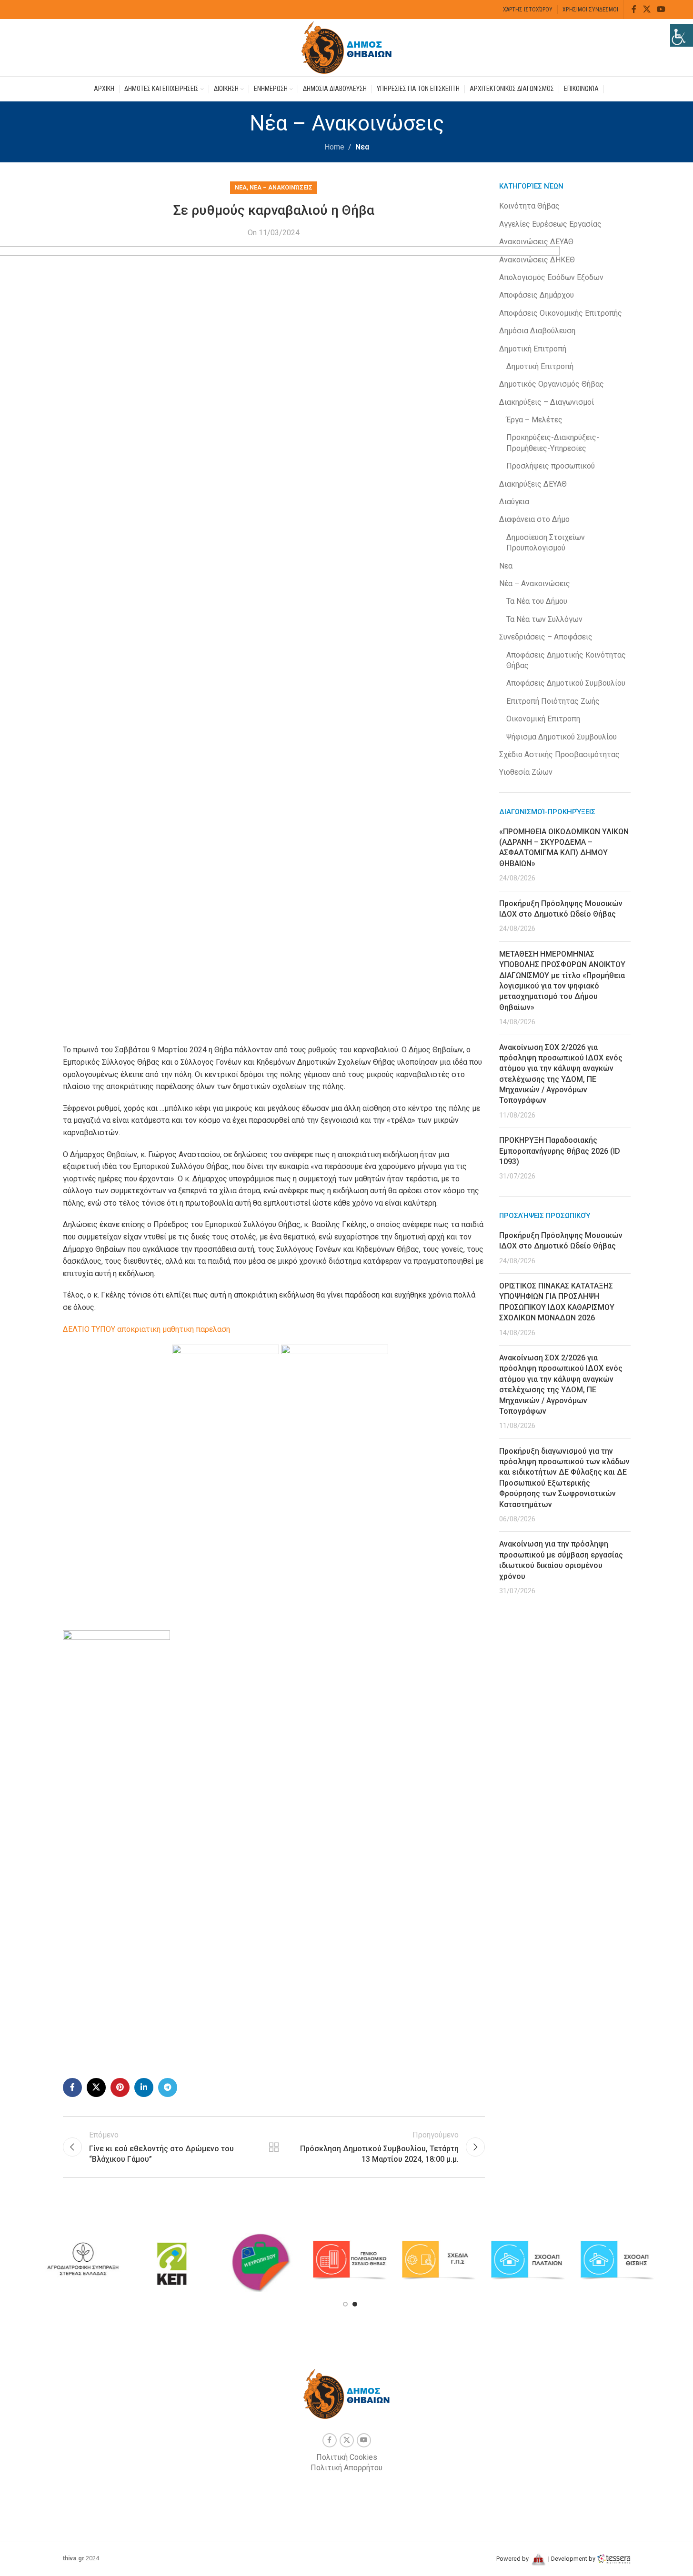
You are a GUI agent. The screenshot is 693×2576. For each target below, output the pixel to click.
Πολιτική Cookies (347, 2457)
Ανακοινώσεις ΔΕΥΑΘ (536, 242)
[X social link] (647, 9)
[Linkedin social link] (144, 2087)
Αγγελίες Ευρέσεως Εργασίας (550, 224)
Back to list (274, 2147)
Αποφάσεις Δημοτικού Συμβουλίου (566, 683)
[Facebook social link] (634, 9)
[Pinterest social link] (120, 2087)
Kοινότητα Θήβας (529, 206)
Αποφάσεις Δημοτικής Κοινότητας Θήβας (566, 660)
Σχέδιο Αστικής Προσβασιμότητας (559, 754)
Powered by (513, 2559)
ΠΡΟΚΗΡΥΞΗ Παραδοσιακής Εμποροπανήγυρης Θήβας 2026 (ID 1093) (560, 1151)
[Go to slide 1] (345, 2304)
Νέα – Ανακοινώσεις (281, 187)
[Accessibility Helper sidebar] (682, 35)
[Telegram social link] (168, 2087)
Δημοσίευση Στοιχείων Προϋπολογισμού (546, 543)
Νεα (362, 147)
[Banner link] (83, 2261)
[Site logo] (347, 47)
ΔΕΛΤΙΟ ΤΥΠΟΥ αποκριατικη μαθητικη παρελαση (146, 1329)
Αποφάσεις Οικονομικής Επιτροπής (561, 313)
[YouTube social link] (661, 9)
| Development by (572, 2559)
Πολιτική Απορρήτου (346, 2468)
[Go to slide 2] (355, 2304)
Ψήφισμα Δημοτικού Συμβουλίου (562, 737)
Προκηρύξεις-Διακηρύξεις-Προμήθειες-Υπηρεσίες (553, 443)
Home (334, 147)
